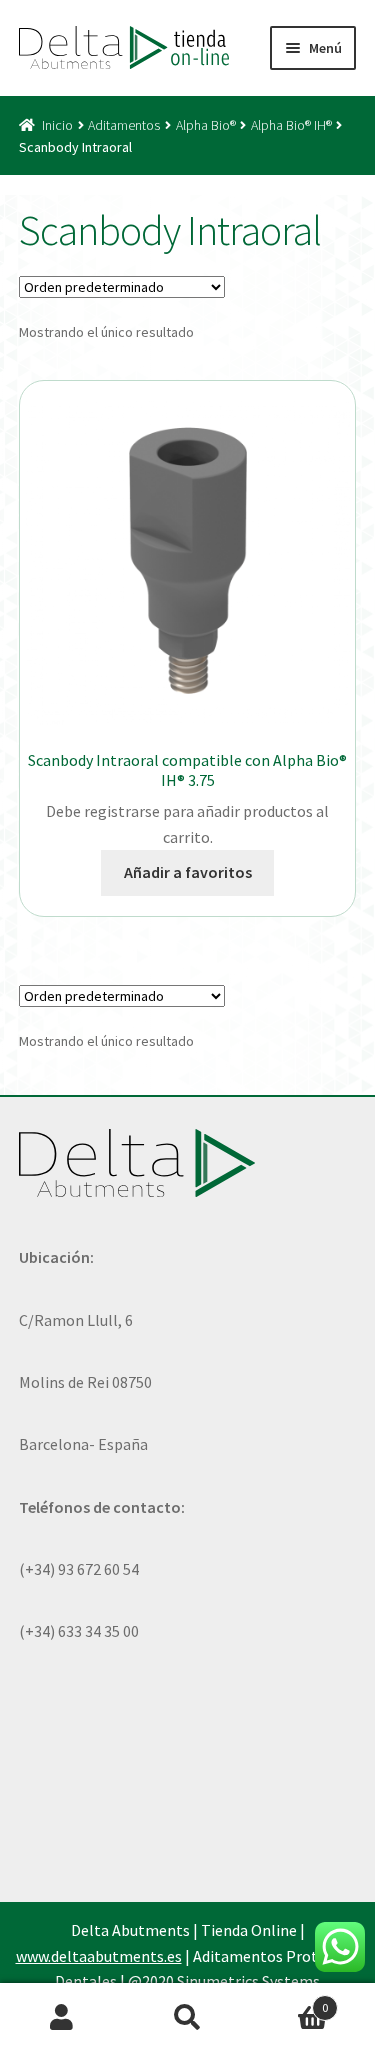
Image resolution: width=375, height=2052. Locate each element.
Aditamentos (124, 125)
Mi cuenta (62, 2018)
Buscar (187, 2018)
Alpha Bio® (206, 125)
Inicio (57, 125)
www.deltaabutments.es (99, 1956)
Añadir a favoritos (188, 872)
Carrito (289, 2000)
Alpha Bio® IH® (291, 125)
